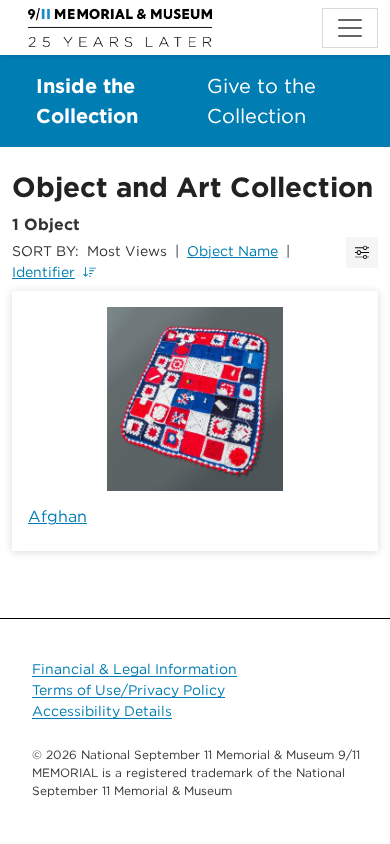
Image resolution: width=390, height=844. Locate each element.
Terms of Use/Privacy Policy (128, 690)
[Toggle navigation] (350, 28)
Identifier (43, 272)
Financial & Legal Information (134, 669)
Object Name (232, 251)
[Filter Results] (362, 252)
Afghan (57, 516)
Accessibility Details (102, 711)
